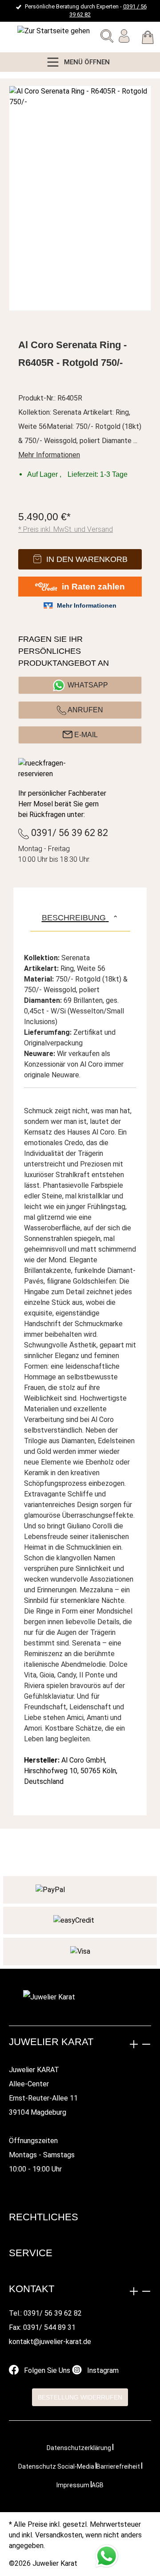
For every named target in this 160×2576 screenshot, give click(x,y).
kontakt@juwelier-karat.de (50, 2342)
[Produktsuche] (107, 38)
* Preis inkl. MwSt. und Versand (66, 529)
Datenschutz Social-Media (56, 2466)
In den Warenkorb (87, 559)
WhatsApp (88, 685)
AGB (98, 2485)
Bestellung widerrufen (80, 2397)
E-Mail (85, 735)
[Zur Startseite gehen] (29, 31)
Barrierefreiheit (118, 2466)
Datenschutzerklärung (79, 2448)
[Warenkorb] (148, 39)
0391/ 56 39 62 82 (68, 833)
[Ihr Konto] (124, 38)
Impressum (73, 2485)
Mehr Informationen (49, 455)
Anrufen (85, 710)
